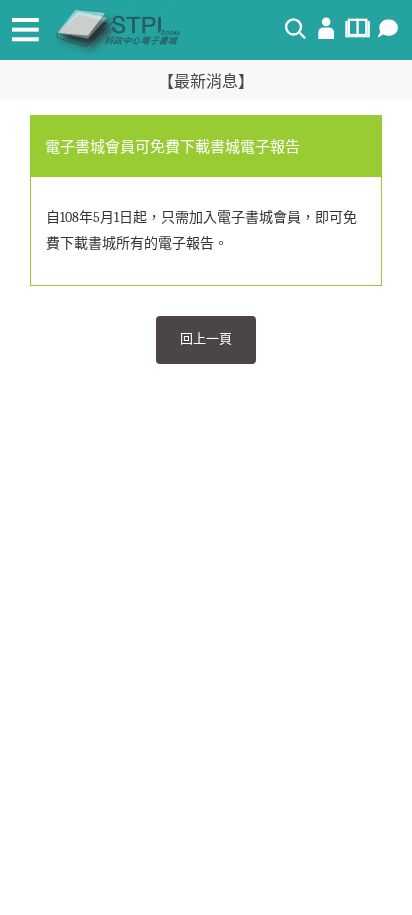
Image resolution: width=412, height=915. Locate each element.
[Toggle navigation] (25, 30)
